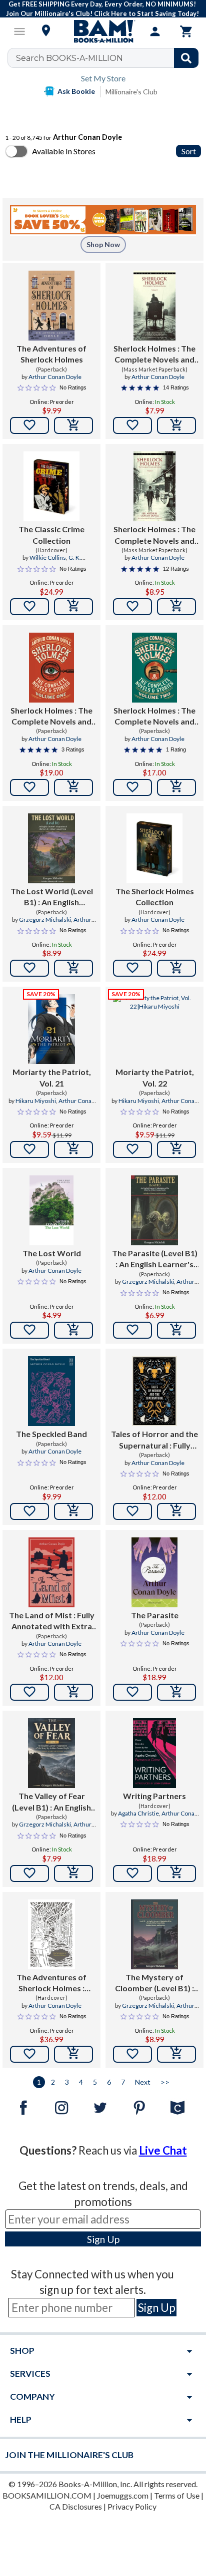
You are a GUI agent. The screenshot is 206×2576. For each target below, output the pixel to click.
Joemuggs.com (123, 2495)
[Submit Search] (186, 58)
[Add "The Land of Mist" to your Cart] (73, 1692)
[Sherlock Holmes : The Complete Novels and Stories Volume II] (155, 306)
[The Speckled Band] (52, 1391)
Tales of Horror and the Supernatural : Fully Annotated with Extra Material (154, 1440)
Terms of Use (177, 2495)
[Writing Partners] (154, 1753)
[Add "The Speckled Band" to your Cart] (73, 1511)
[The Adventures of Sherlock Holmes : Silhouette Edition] (51, 1934)
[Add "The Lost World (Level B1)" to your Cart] (73, 968)
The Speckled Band (51, 1434)
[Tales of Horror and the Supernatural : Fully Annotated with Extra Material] (155, 1391)
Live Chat (163, 2150)
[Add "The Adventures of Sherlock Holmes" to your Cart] (73, 425)
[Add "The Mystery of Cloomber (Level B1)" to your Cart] (176, 2054)
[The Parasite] (154, 1572)
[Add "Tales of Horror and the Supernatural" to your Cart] (176, 1511)
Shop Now (103, 244)
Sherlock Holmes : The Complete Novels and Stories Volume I (154, 535)
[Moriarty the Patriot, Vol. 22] (154, 1029)
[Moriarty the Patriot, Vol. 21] (51, 1029)
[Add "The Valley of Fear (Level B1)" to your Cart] (73, 1873)
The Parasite (155, 1615)
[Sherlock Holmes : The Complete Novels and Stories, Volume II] (155, 668)
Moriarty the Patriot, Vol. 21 (52, 1077)
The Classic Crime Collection (51, 535)
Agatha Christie (138, 1813)
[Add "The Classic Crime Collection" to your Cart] (73, 607)
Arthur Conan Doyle (55, 377)
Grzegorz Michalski (45, 920)
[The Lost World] (51, 1210)
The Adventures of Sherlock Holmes (51, 354)
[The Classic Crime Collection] (51, 486)
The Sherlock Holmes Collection (155, 897)
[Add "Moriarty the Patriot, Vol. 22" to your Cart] (176, 1149)
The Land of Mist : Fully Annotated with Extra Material (52, 1621)
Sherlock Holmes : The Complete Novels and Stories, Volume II (154, 717)
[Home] (103, 31)
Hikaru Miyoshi (36, 1101)
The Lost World (52, 1253)
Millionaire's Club (131, 92)
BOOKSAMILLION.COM (47, 2495)
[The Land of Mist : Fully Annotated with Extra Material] (51, 1572)
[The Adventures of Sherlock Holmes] (51, 306)
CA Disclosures (76, 2506)
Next (143, 2082)
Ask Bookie (76, 91)
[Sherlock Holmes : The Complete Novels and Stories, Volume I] (52, 668)
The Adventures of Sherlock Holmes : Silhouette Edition (51, 1983)
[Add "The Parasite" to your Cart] (176, 1692)
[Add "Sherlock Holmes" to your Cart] (176, 425)
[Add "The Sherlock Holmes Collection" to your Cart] (176, 968)
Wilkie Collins (48, 557)
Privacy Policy (132, 2506)
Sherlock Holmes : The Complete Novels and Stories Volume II (154, 355)
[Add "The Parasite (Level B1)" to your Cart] (176, 1330)
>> (165, 2082)
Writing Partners (154, 1796)
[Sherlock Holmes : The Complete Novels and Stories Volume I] (155, 486)
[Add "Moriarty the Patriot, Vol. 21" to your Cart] (73, 1149)
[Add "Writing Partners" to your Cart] (176, 1873)
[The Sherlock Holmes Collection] (154, 848)
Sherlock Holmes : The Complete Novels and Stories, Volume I (51, 717)
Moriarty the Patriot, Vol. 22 (155, 1077)
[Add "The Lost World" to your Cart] (73, 1330)
